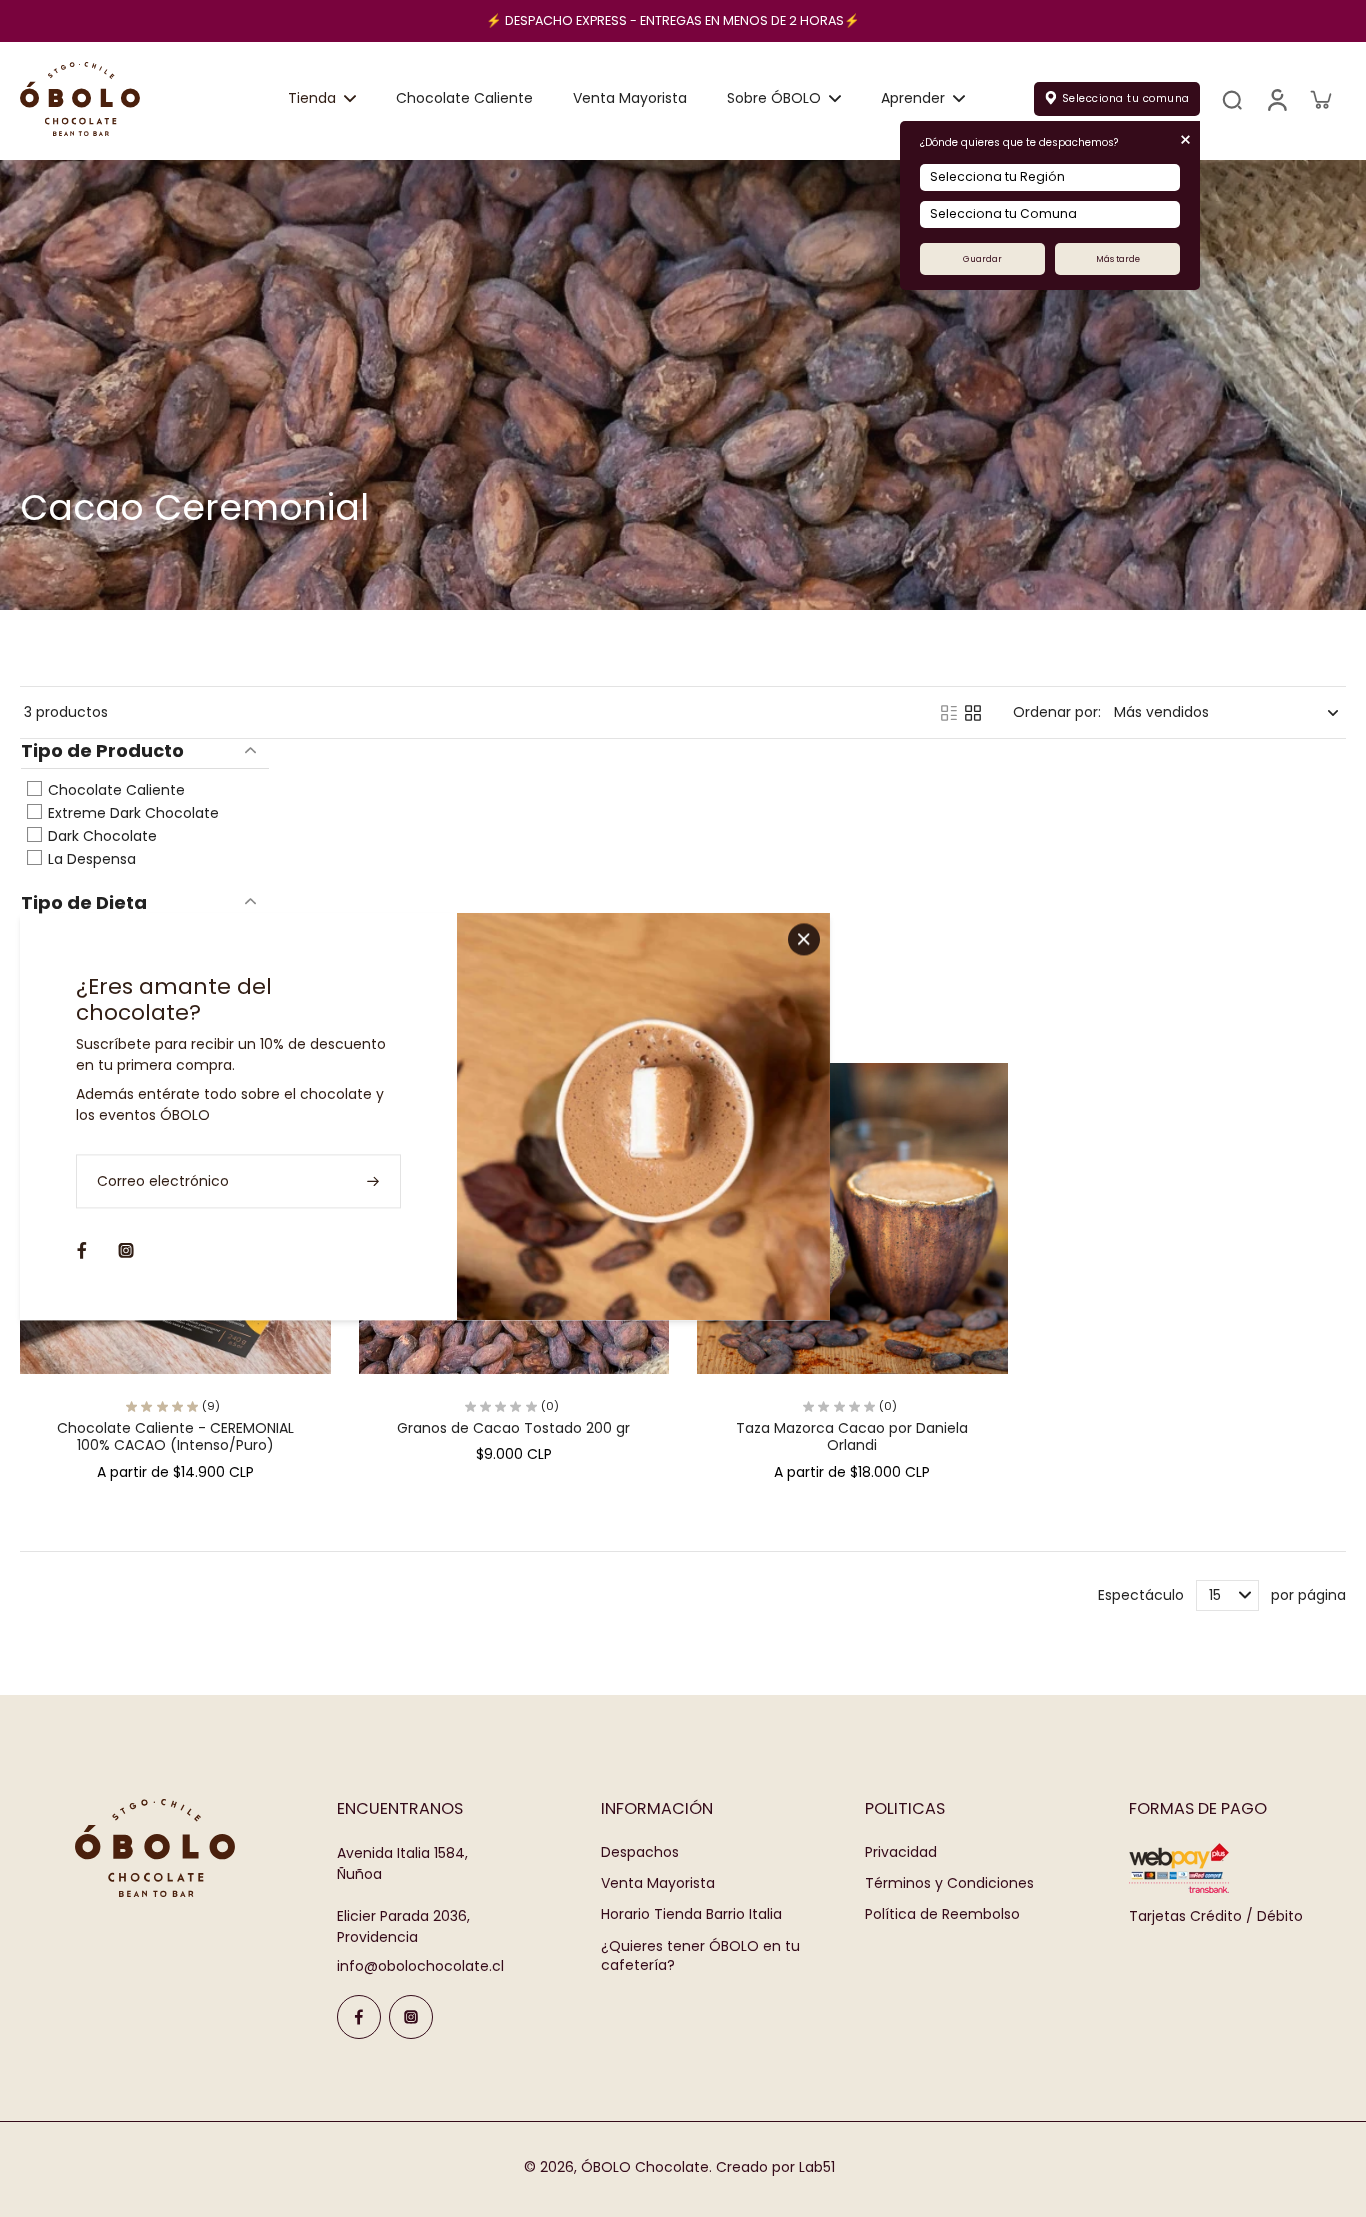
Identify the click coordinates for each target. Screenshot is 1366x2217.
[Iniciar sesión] (1276, 99)
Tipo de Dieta (84, 902)
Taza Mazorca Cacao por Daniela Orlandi (852, 1437)
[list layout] (949, 713)
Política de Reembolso (942, 1914)
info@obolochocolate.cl (420, 1966)
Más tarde (1118, 259)
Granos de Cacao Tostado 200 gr (513, 1428)
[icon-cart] (1320, 99)
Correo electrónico (163, 1181)
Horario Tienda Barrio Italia (691, 1914)
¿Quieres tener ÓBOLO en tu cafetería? (700, 1956)
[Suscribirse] (375, 1181)
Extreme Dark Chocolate (131, 813)
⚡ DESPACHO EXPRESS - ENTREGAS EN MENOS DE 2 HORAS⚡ (673, 20)
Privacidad (901, 1852)
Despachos (640, 1852)
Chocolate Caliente (114, 790)
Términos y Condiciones (949, 1883)
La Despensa (90, 859)
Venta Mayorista (658, 1883)
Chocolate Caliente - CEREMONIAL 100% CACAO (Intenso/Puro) (175, 1437)
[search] (1232, 99)
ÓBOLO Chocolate (645, 2167)
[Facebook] (359, 2017)
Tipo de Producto (102, 751)
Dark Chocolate (100, 836)
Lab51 (817, 2167)
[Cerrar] (804, 939)
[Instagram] (411, 2017)
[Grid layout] (973, 713)
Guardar (982, 259)
